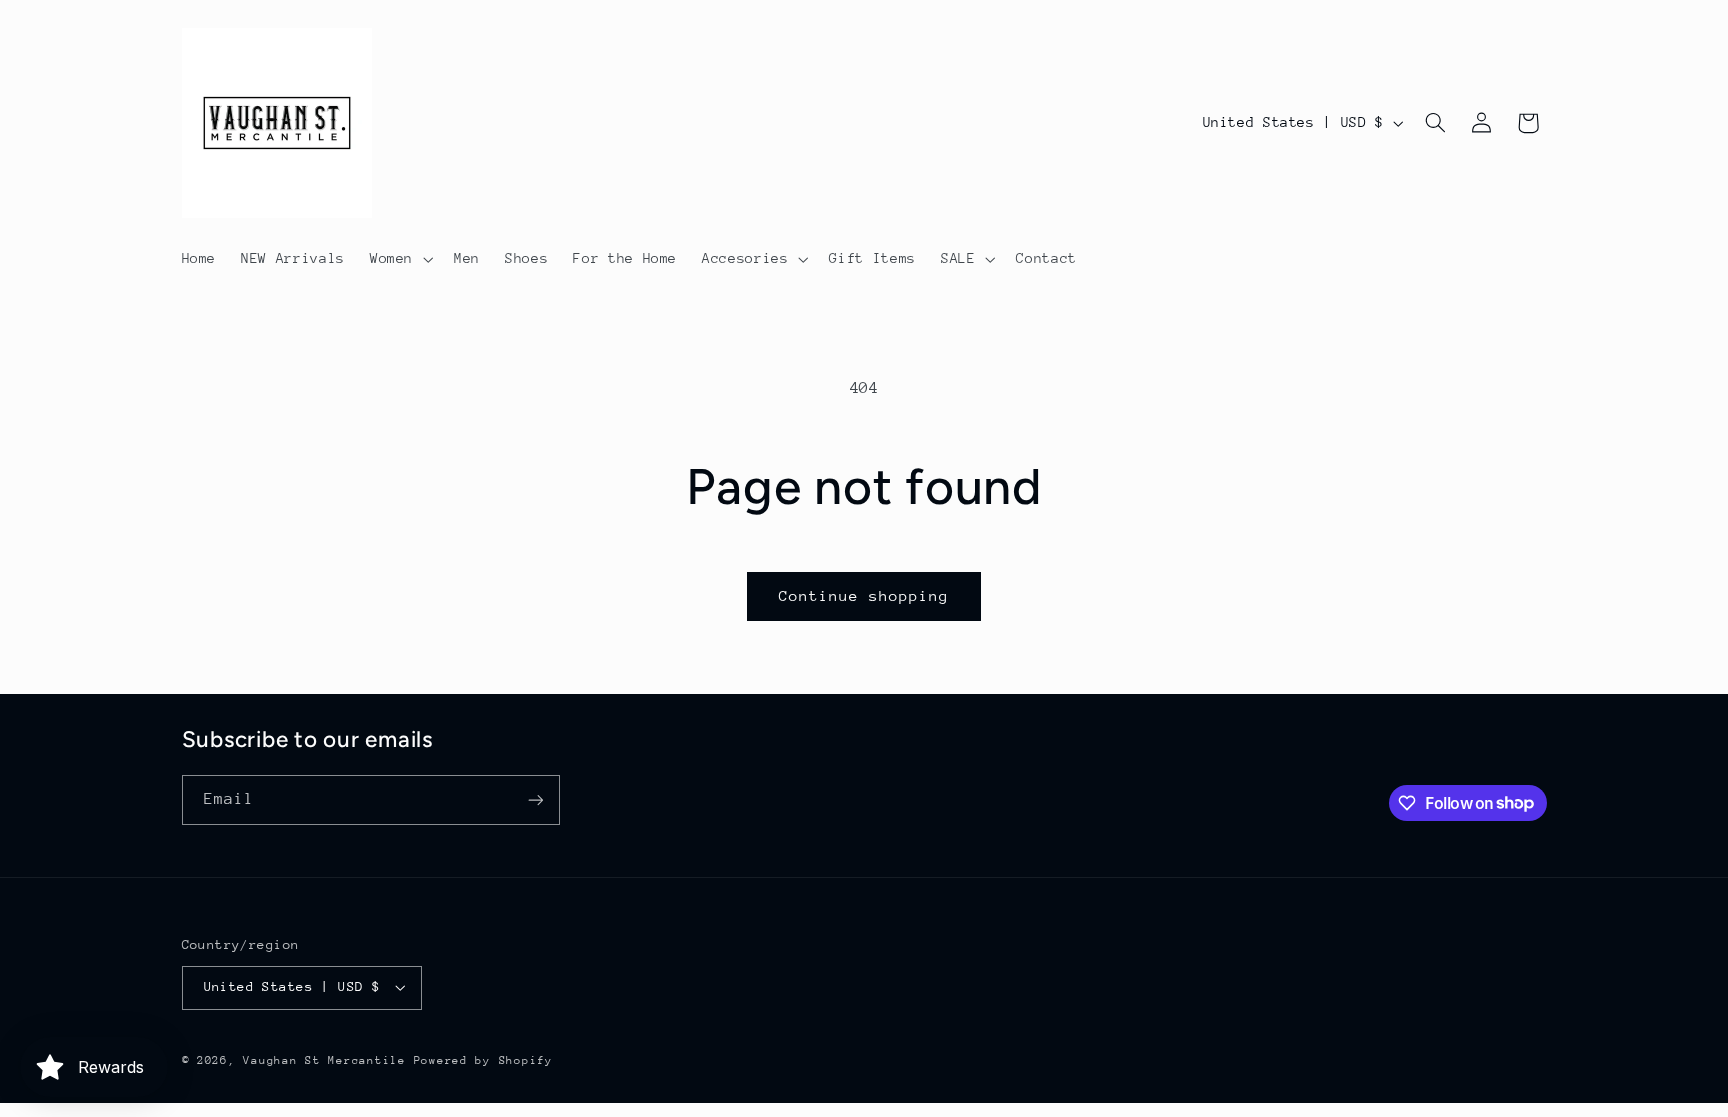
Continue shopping (864, 595)
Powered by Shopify (483, 1060)
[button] (399, 259)
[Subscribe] (535, 799)
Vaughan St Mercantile (324, 1060)
